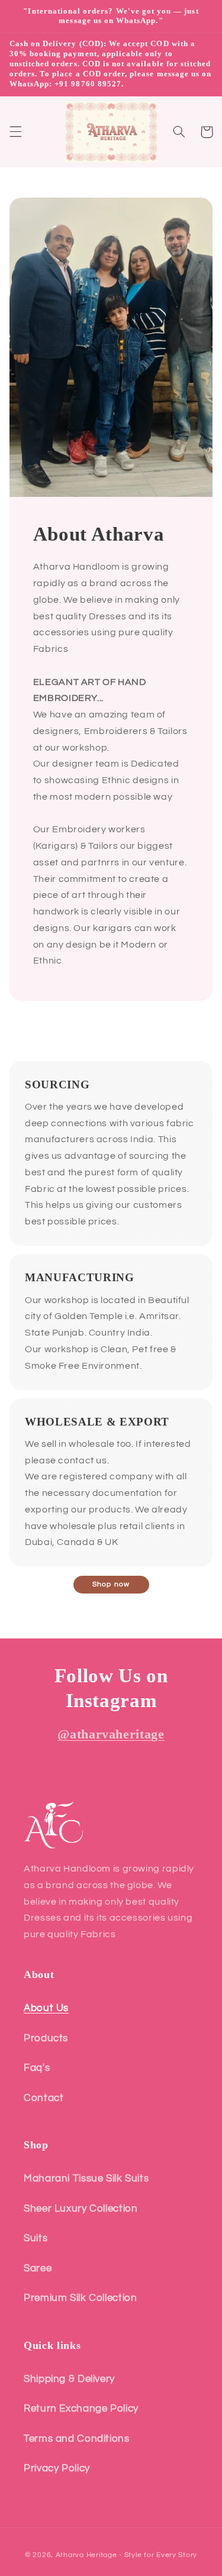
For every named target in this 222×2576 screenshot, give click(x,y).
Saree (38, 2268)
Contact (44, 2098)
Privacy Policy (57, 2468)
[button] (15, 132)
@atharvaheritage (111, 1734)
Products (46, 2038)
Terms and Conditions (77, 2439)
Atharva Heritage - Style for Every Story (126, 2555)
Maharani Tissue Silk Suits (86, 2179)
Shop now (111, 1584)
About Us (46, 2008)
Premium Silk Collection (81, 2298)
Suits (36, 2238)
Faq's (37, 2068)
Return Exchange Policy (81, 2409)
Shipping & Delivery (69, 2379)
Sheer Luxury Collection (81, 2209)
